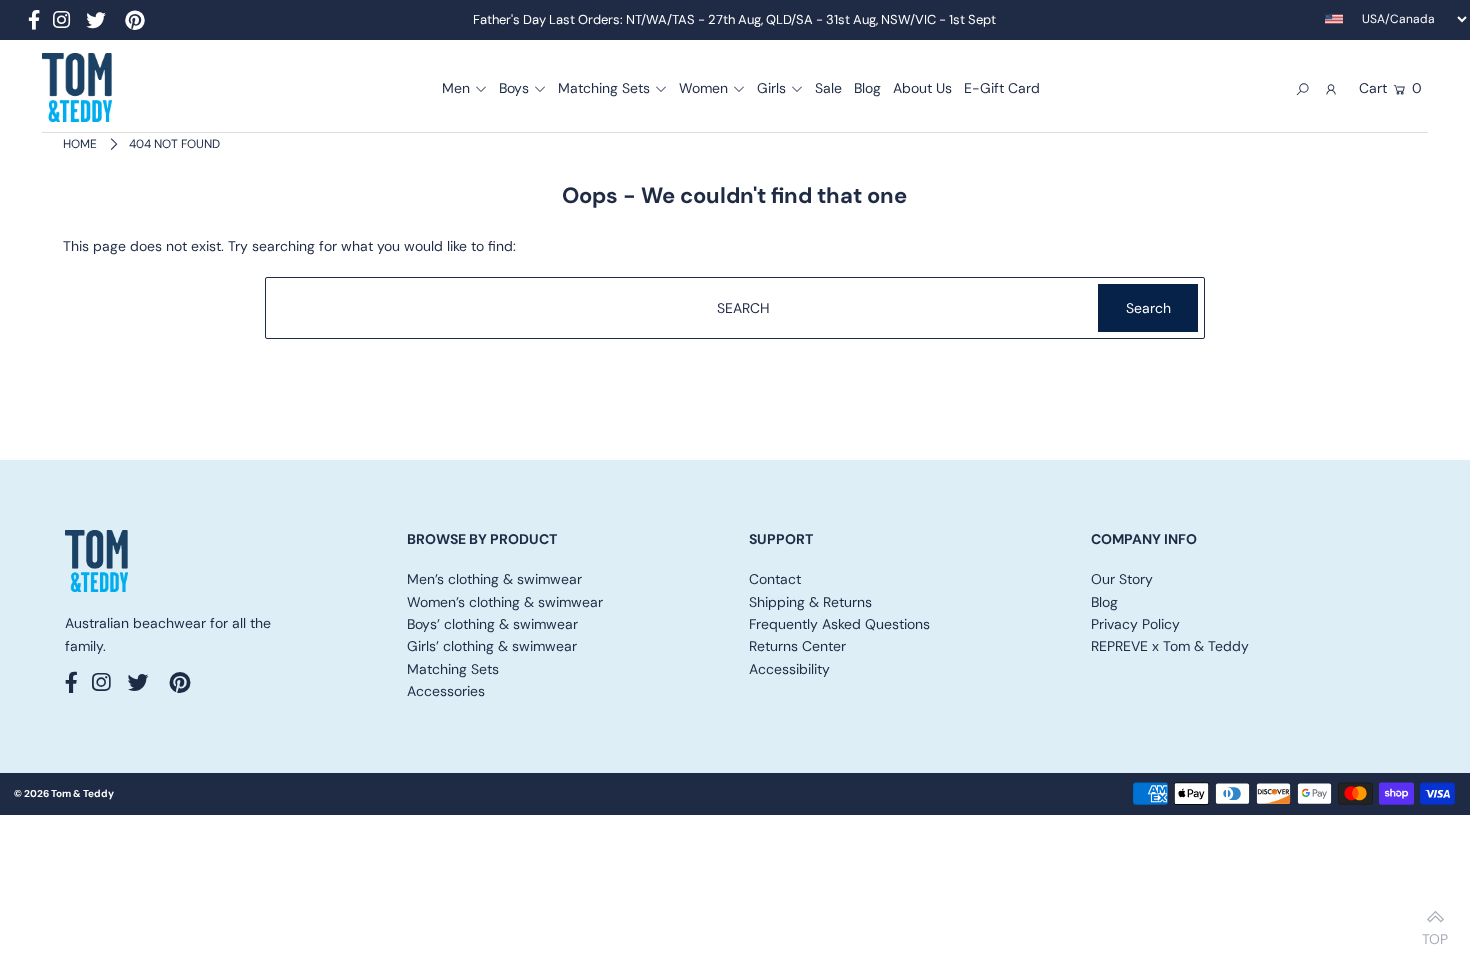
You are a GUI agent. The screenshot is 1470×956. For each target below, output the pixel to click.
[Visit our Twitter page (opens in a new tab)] (96, 22)
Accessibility (789, 669)
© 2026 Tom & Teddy (64, 793)
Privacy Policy (1135, 624)
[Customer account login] (1331, 88)
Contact (775, 579)
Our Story (1122, 579)
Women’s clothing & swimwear (505, 602)
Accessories (446, 691)
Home (80, 144)
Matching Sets (604, 88)
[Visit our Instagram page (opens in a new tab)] (61, 22)
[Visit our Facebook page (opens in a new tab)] (34, 22)
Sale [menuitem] (828, 88)
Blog (1104, 602)
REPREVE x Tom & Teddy (1170, 646)
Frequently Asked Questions (839, 624)
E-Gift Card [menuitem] (1002, 88)
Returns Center (797, 646)
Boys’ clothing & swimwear (492, 624)
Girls (771, 88)
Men (456, 88)
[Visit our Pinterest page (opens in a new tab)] (135, 22)
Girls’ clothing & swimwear (492, 646)
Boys (514, 88)
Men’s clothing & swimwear (494, 579)
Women (703, 88)
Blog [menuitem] (867, 88)
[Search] (1302, 88)
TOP (1435, 933)
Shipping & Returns (810, 602)
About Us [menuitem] (922, 88)
